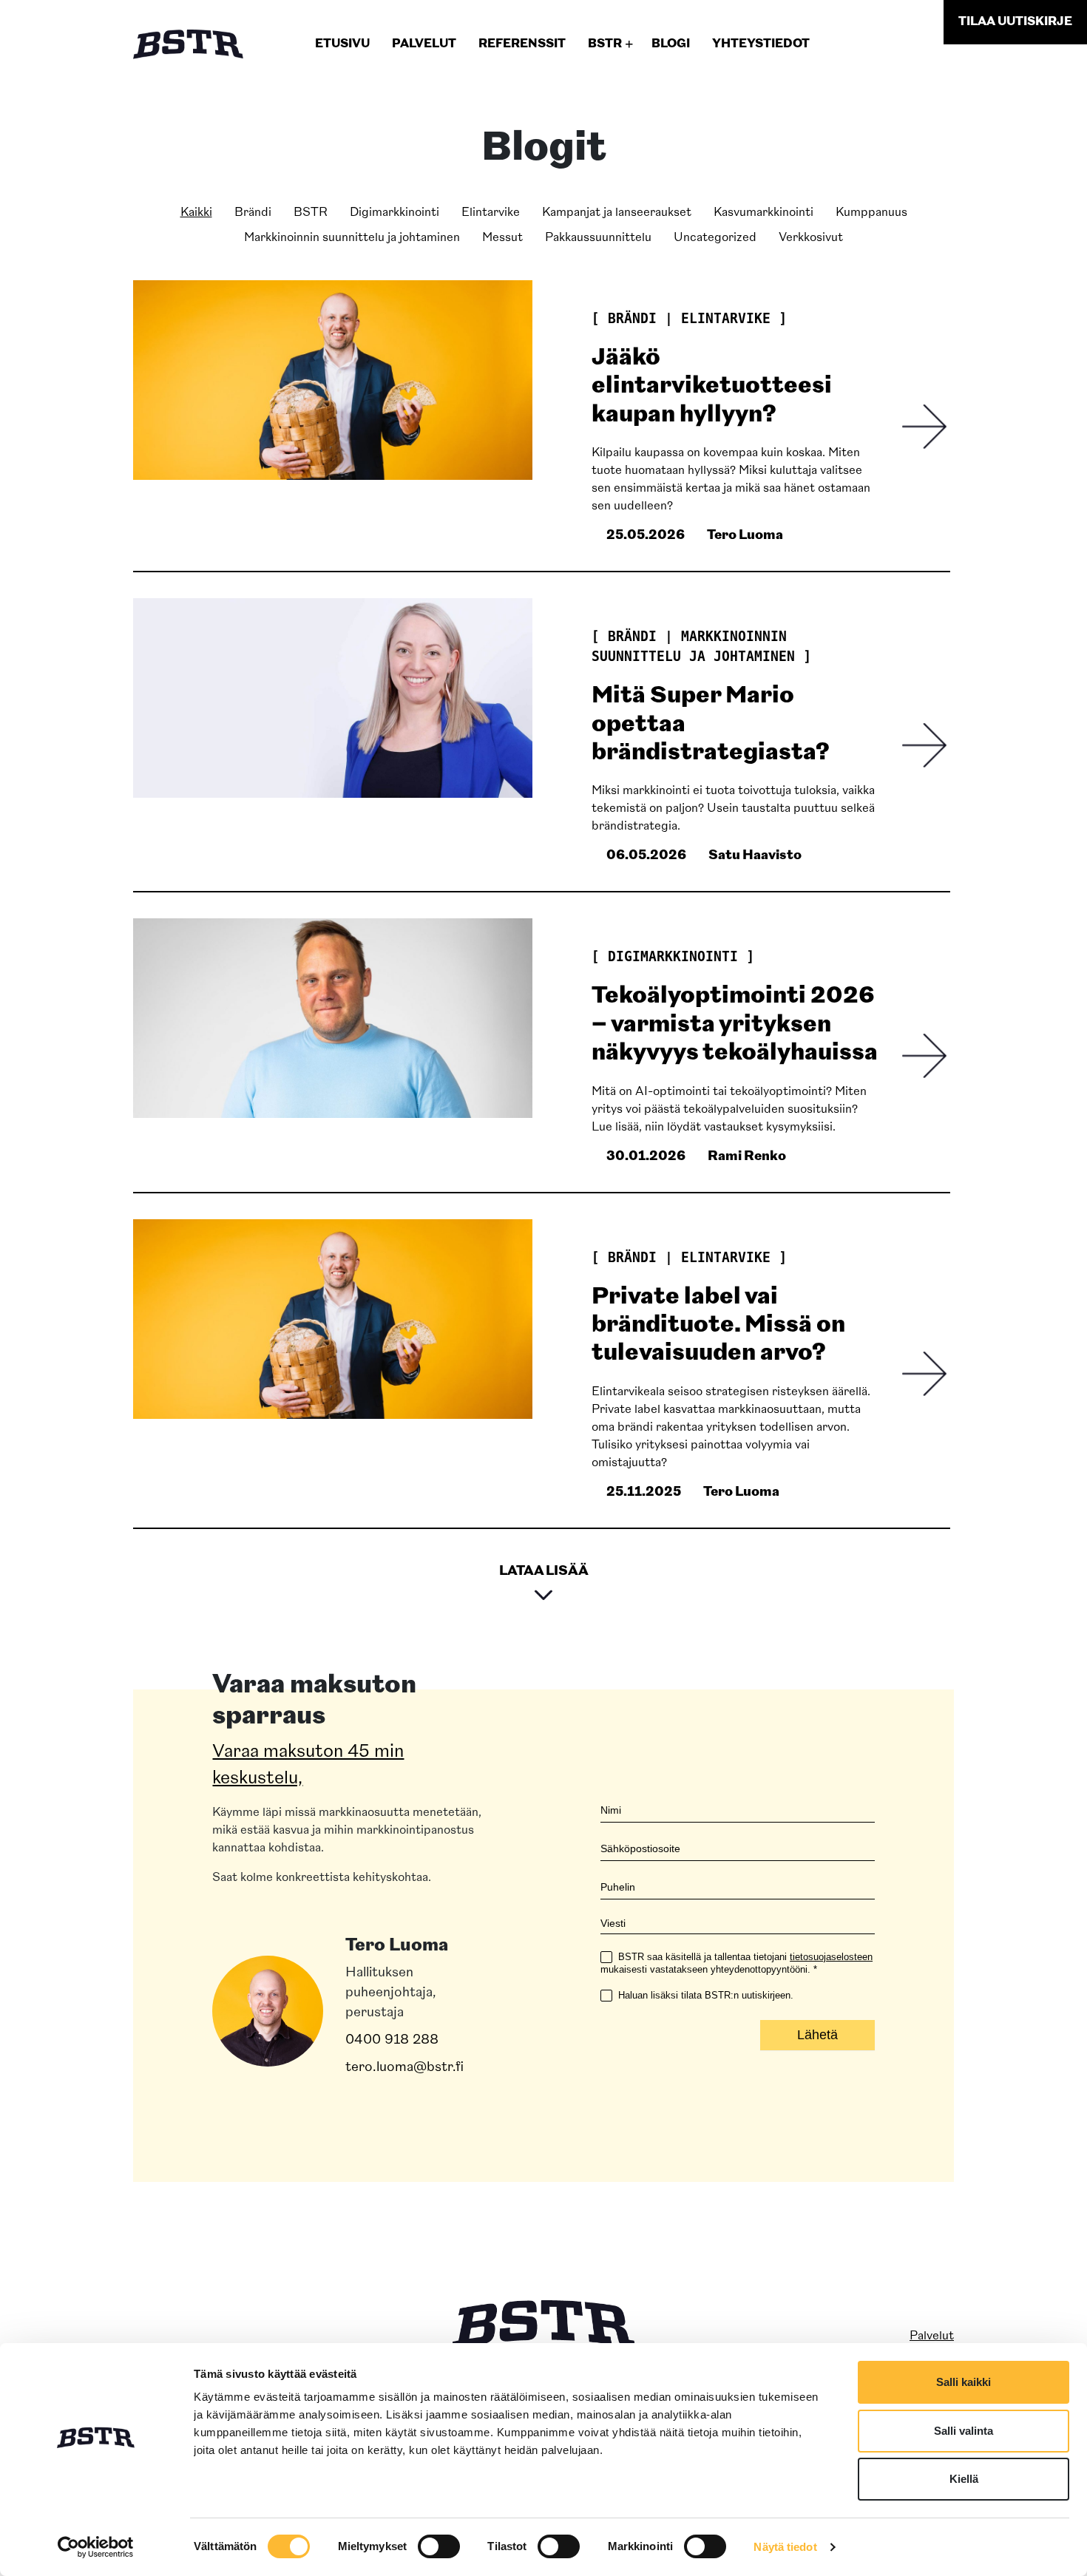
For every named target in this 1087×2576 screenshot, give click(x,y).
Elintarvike (491, 213)
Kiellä (964, 2479)
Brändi (253, 213)
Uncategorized (715, 238)
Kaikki (196, 213)
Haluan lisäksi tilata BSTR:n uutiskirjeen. (704, 1995)
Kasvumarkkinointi (763, 213)
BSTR (311, 213)
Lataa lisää (544, 1572)
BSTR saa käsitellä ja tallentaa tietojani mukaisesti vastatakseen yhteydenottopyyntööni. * (736, 1963)
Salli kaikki (964, 2382)
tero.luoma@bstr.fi (404, 2068)
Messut (502, 238)
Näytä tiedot (785, 2547)
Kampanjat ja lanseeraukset (617, 213)
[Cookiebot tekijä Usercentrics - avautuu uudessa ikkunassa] (96, 2547)
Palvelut (932, 2336)
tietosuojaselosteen (831, 1957)
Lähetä (817, 2035)
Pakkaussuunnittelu (598, 238)
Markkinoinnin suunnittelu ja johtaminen (352, 238)
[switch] (439, 2546)
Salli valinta (964, 2431)
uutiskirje (1015, 22)
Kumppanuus (871, 213)
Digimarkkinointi (394, 213)
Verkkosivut (811, 238)
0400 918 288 (392, 2041)
